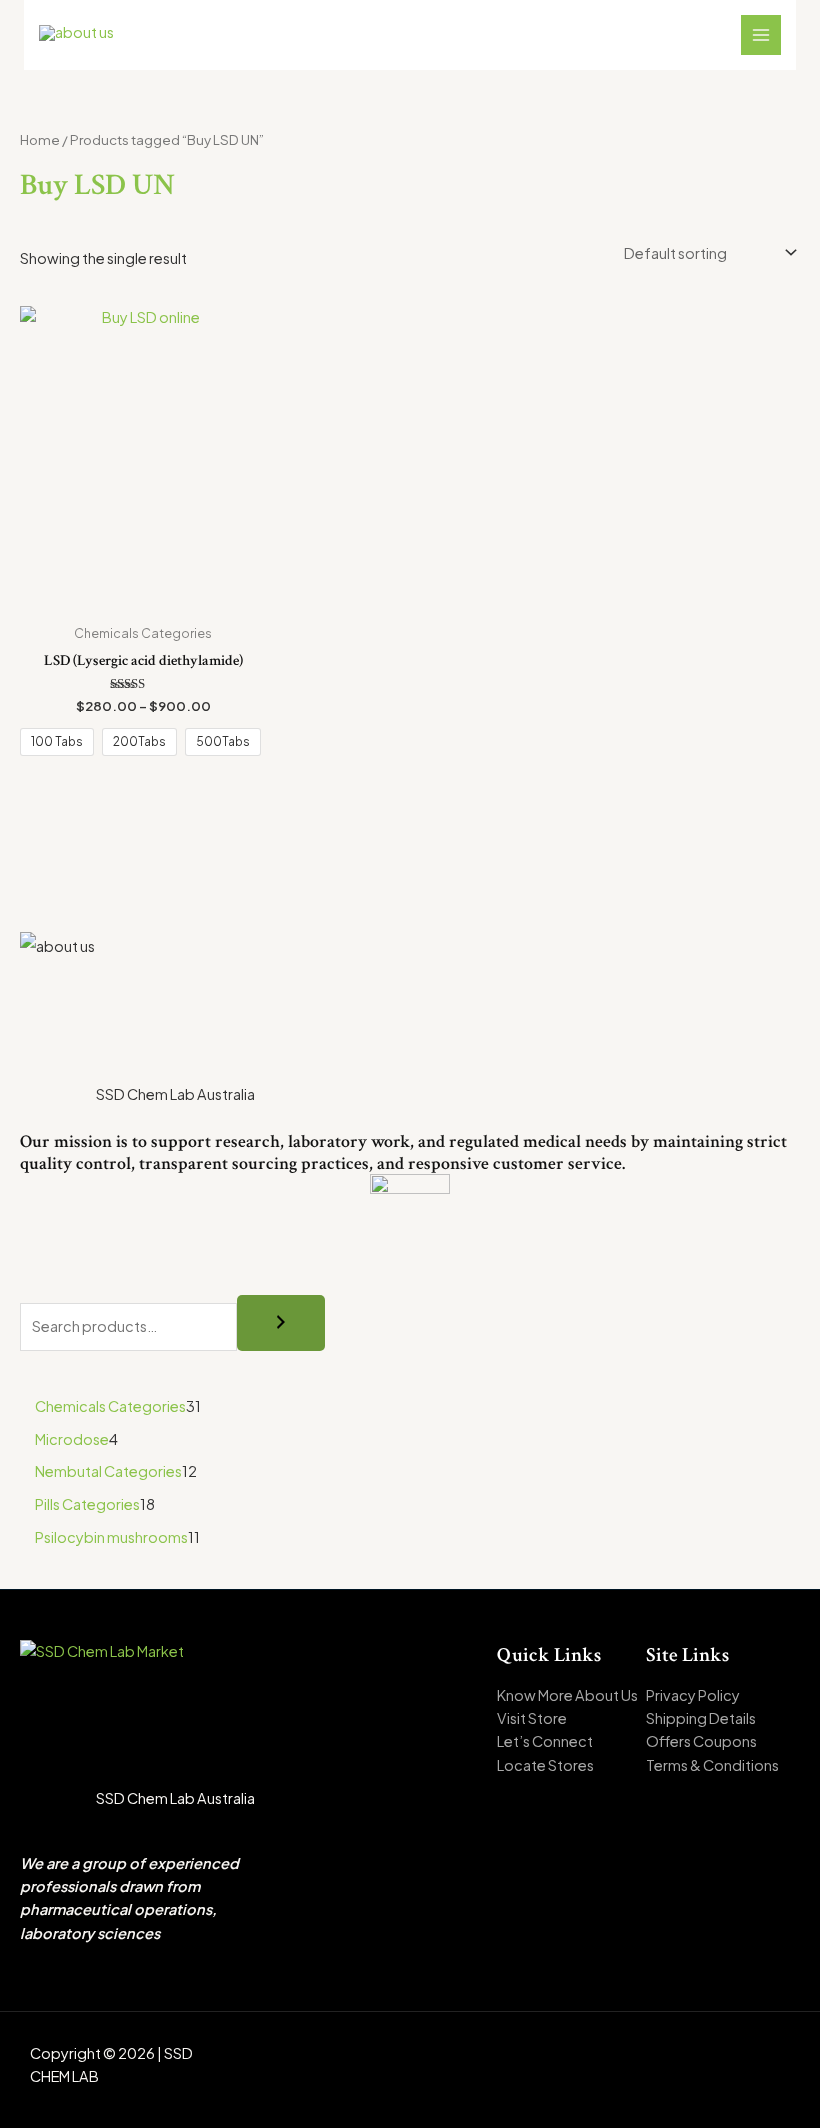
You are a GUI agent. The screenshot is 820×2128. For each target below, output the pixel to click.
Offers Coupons (701, 1741)
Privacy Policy (693, 1695)
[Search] (281, 1323)
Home (40, 139)
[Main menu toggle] (761, 35)
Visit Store (532, 1718)
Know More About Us (567, 1695)
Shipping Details (701, 1718)
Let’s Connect (545, 1741)
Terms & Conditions (712, 1765)
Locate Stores (545, 1765)
